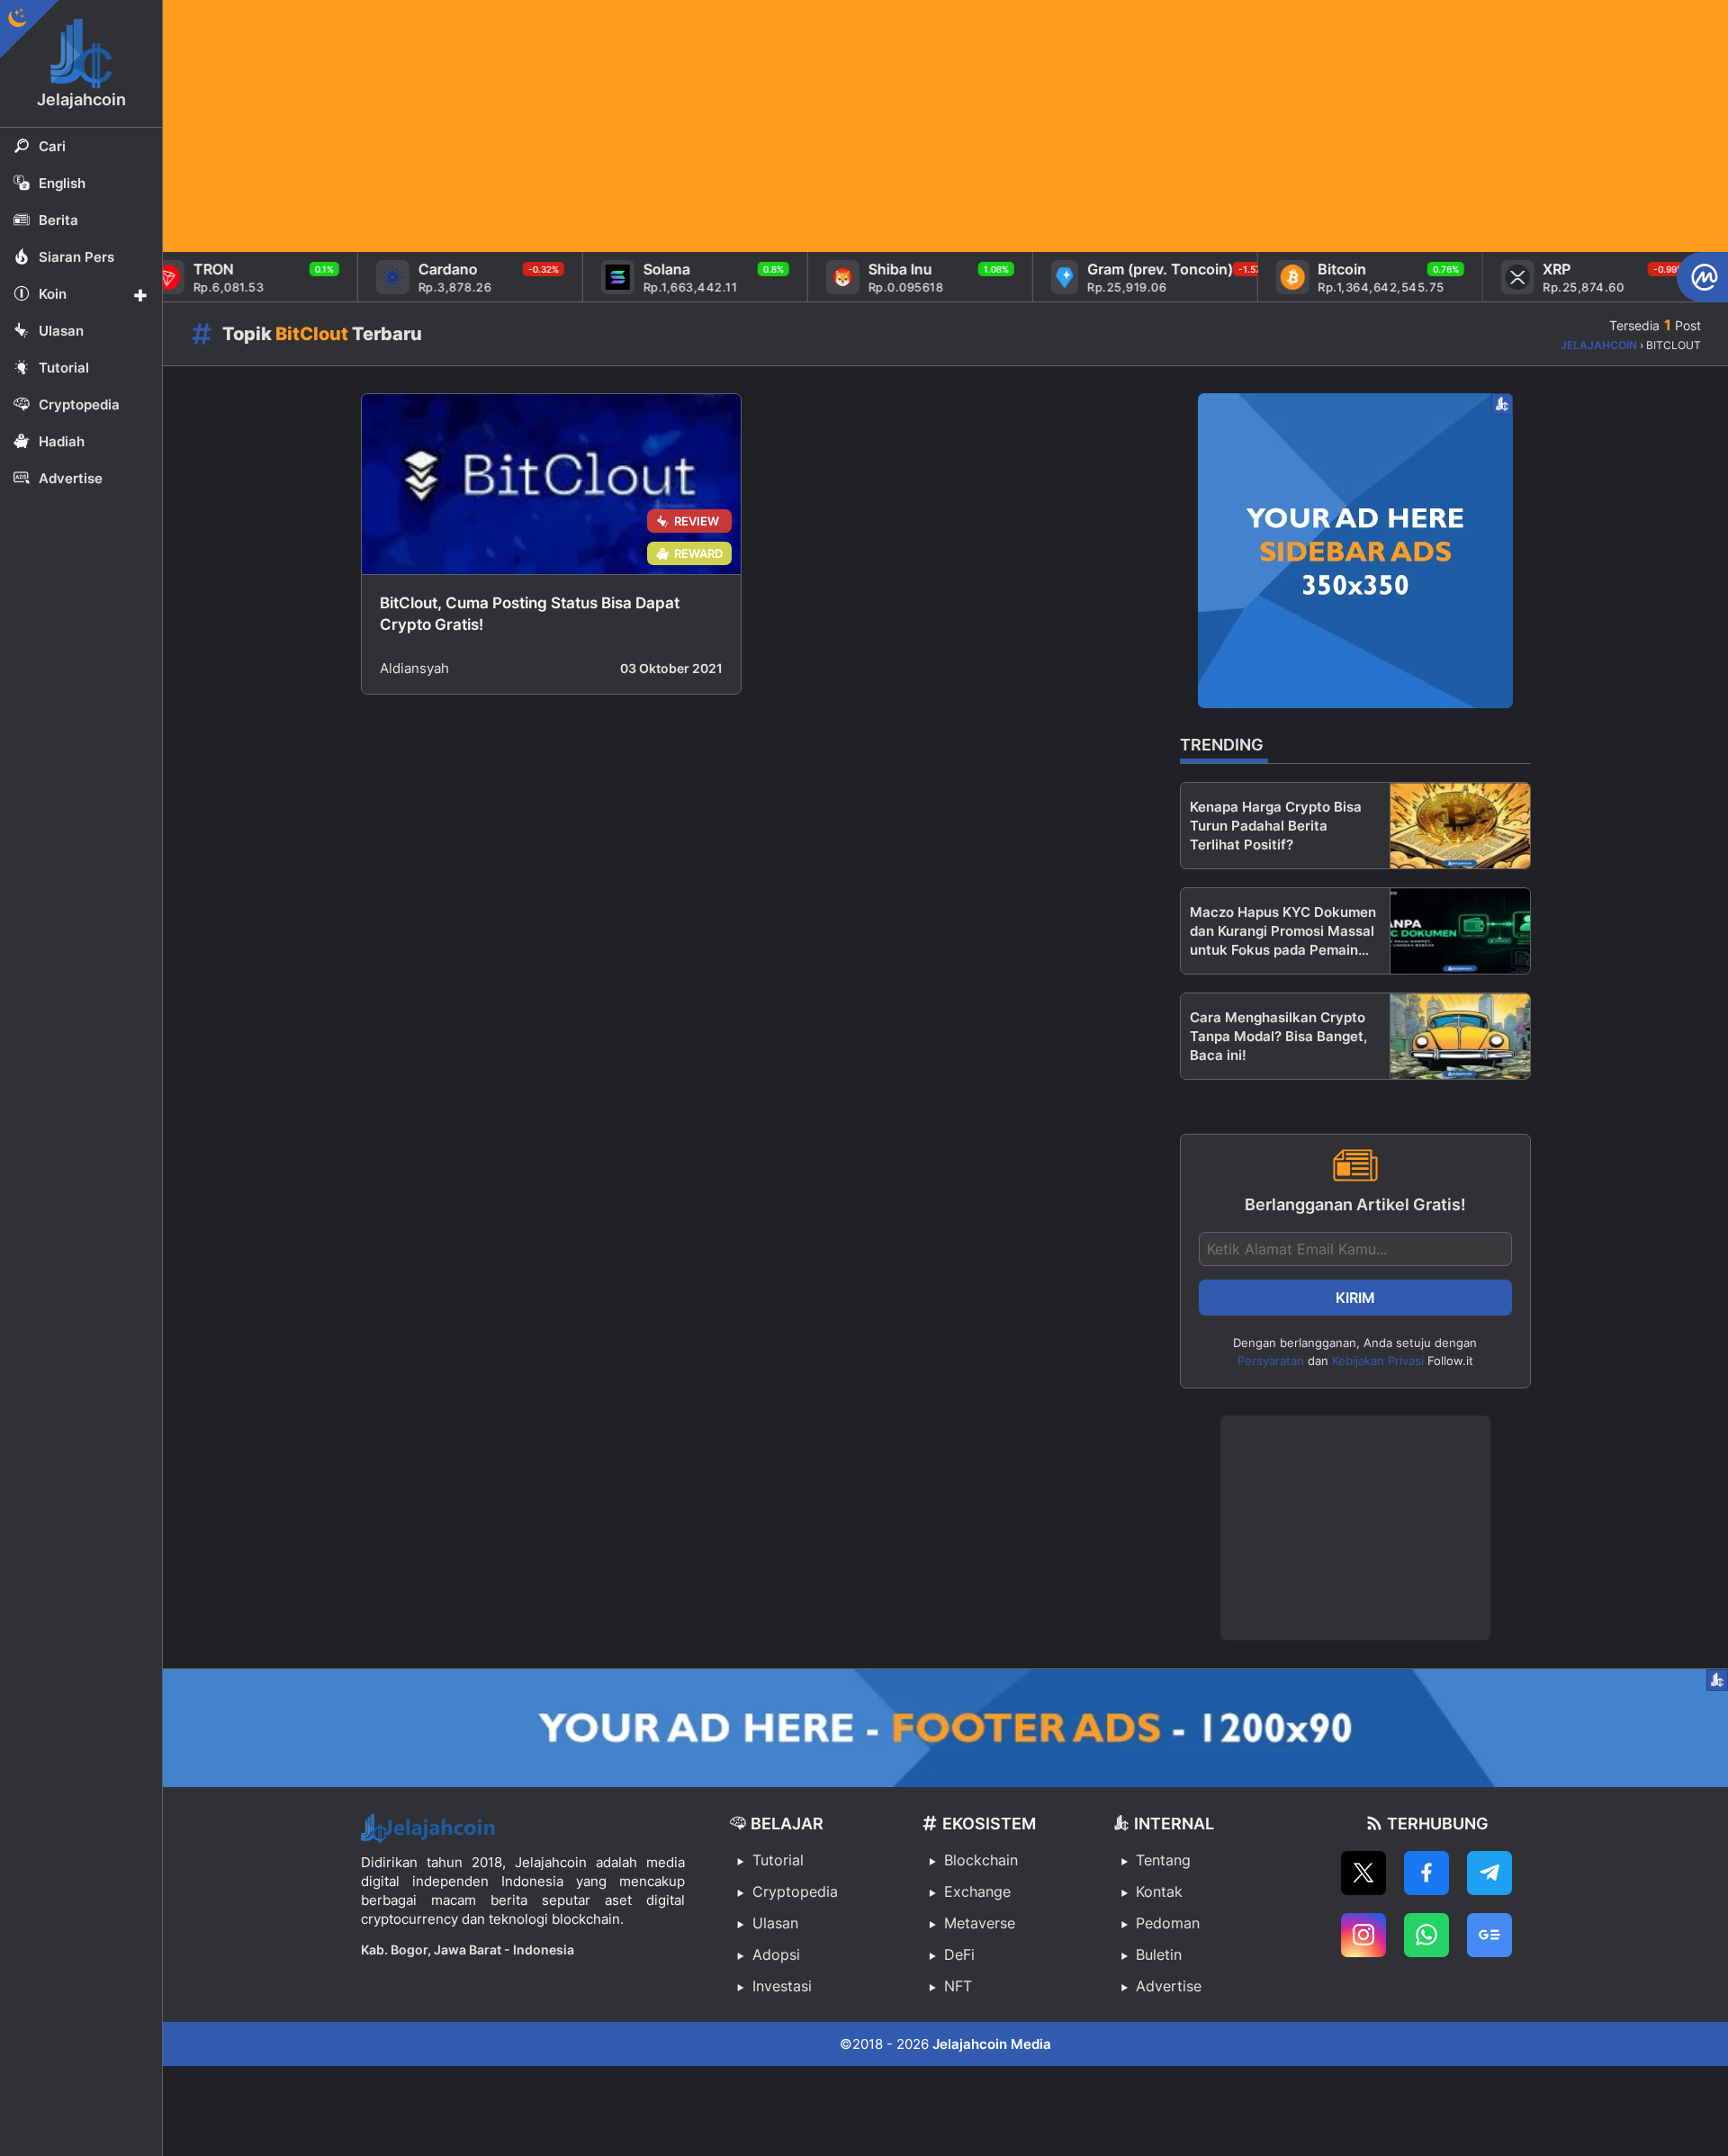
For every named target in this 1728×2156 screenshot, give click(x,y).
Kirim (1355, 1298)
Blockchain (981, 1860)
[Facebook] (1426, 1873)
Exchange (977, 1891)
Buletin (1159, 1954)
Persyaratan (1271, 1361)
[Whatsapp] (1426, 1935)
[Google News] (1489, 1935)
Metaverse (980, 1923)
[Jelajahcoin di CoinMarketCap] (1702, 277)
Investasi (782, 1986)
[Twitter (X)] (1363, 1873)
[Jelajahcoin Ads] (1355, 551)
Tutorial (778, 1860)
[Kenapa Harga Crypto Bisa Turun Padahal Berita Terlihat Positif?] (1460, 826)
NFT (958, 1986)
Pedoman (1168, 1923)
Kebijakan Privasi (1378, 1361)
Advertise (1169, 1986)
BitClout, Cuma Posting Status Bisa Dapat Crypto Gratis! (530, 614)
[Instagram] (1363, 1935)
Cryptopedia (795, 1891)
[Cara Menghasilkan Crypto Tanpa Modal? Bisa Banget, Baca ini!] (1460, 1036)
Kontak (1159, 1891)
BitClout (312, 334)
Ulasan (775, 1923)
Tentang (1163, 1860)
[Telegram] (1489, 1873)
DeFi (959, 1954)
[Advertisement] (703, 126)
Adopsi (776, 1954)
